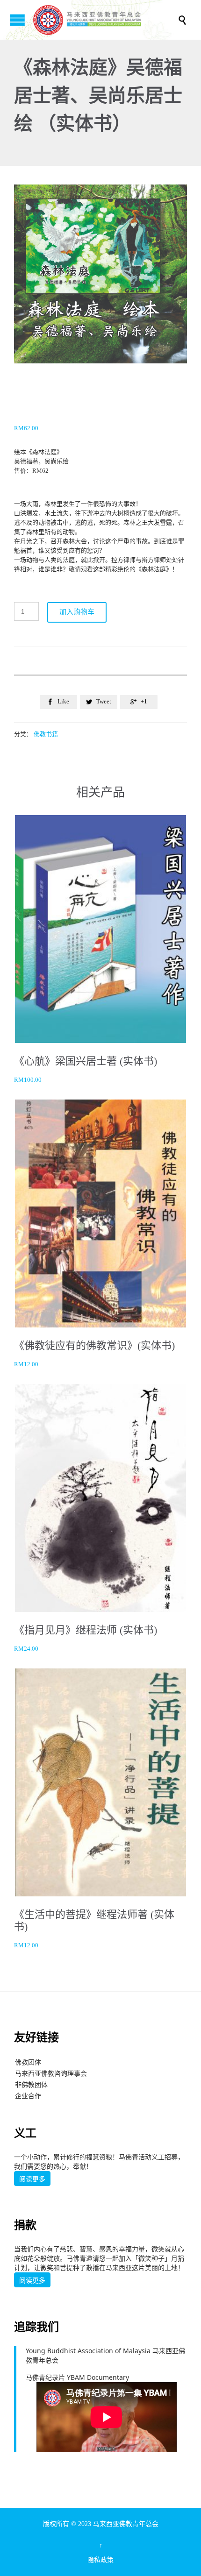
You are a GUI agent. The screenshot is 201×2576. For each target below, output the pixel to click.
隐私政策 (100, 2560)
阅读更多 (32, 2179)
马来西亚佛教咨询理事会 (51, 2073)
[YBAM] (105, 20)
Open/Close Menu (18, 20)
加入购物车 (77, 612)
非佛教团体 (31, 2084)
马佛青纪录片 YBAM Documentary (77, 2377)
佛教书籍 (46, 734)
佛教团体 (28, 2062)
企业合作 (28, 2096)
